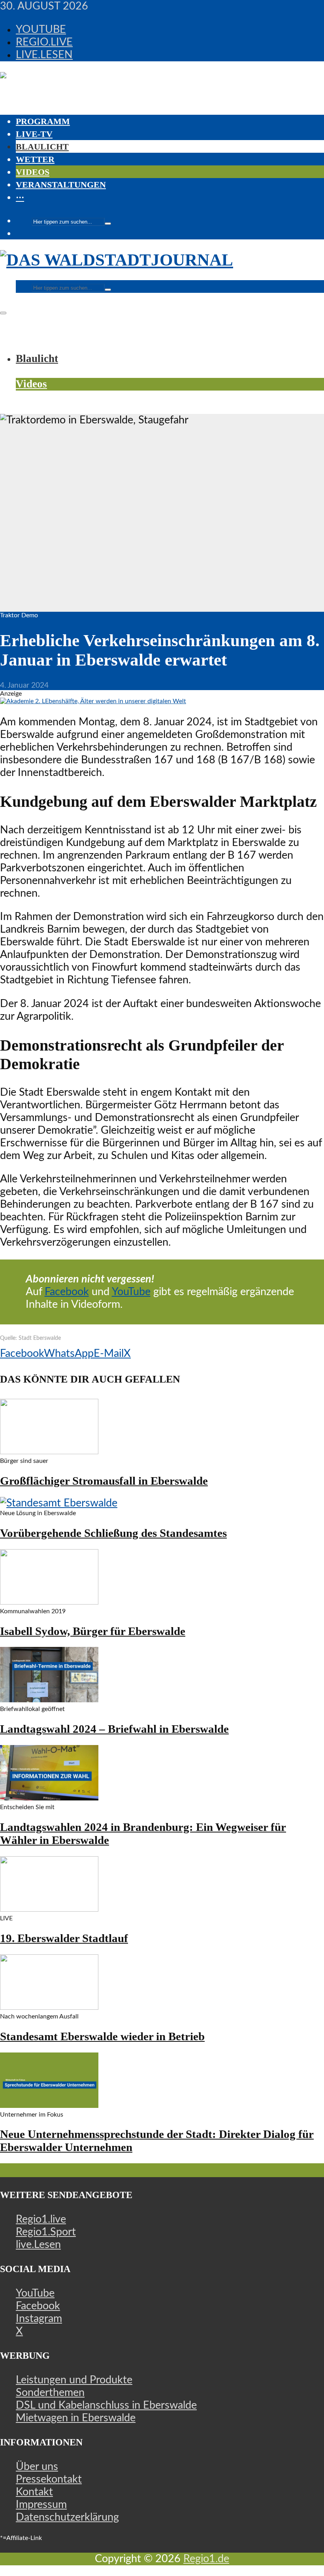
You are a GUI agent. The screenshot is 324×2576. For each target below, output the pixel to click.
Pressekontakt (49, 2479)
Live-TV (34, 134)
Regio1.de (206, 2559)
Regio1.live (41, 2219)
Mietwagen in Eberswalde (76, 2418)
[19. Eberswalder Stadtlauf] (49, 1908)
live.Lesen (44, 55)
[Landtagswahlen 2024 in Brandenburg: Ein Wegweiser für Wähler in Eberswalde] (49, 1797)
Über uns (37, 2467)
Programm (43, 121)
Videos (33, 172)
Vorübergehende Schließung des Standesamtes (113, 1533)
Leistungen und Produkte (74, 2380)
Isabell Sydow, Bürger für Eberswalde (93, 1631)
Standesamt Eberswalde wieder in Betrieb (102, 2036)
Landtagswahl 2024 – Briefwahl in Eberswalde (114, 1729)
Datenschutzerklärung (67, 2517)
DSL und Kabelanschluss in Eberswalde (106, 2405)
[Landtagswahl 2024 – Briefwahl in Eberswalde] (49, 1699)
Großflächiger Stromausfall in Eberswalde (104, 1481)
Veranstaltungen (61, 185)
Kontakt (34, 2492)
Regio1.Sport (46, 2232)
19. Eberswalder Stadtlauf (64, 1938)
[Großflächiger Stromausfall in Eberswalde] (49, 1451)
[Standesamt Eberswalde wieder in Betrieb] (49, 2006)
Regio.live (44, 42)
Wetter (35, 159)
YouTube (41, 29)
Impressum (41, 2505)
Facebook (67, 1292)
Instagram (39, 2319)
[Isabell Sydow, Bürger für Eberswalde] (49, 1601)
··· (20, 197)
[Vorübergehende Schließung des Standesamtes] (59, 1503)
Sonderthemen (50, 2393)
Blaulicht (42, 147)
